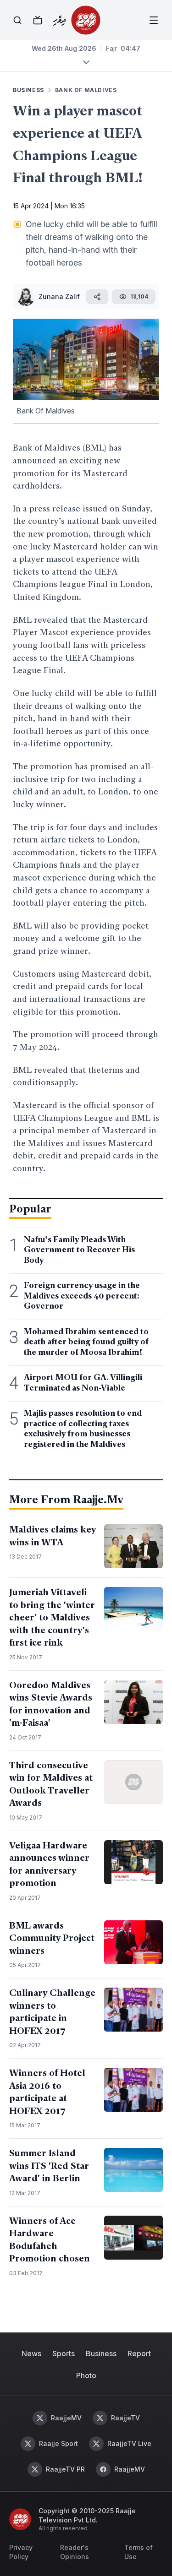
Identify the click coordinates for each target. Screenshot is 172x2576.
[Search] (17, 20)
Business (101, 2353)
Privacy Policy (21, 2552)
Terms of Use (139, 2552)
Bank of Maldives (86, 90)
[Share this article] (97, 297)
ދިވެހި (59, 20)
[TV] (38, 20)
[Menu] (154, 20)
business (28, 90)
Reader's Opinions (75, 2552)
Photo (86, 2375)
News (31, 2353)
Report (139, 2353)
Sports (64, 2353)
